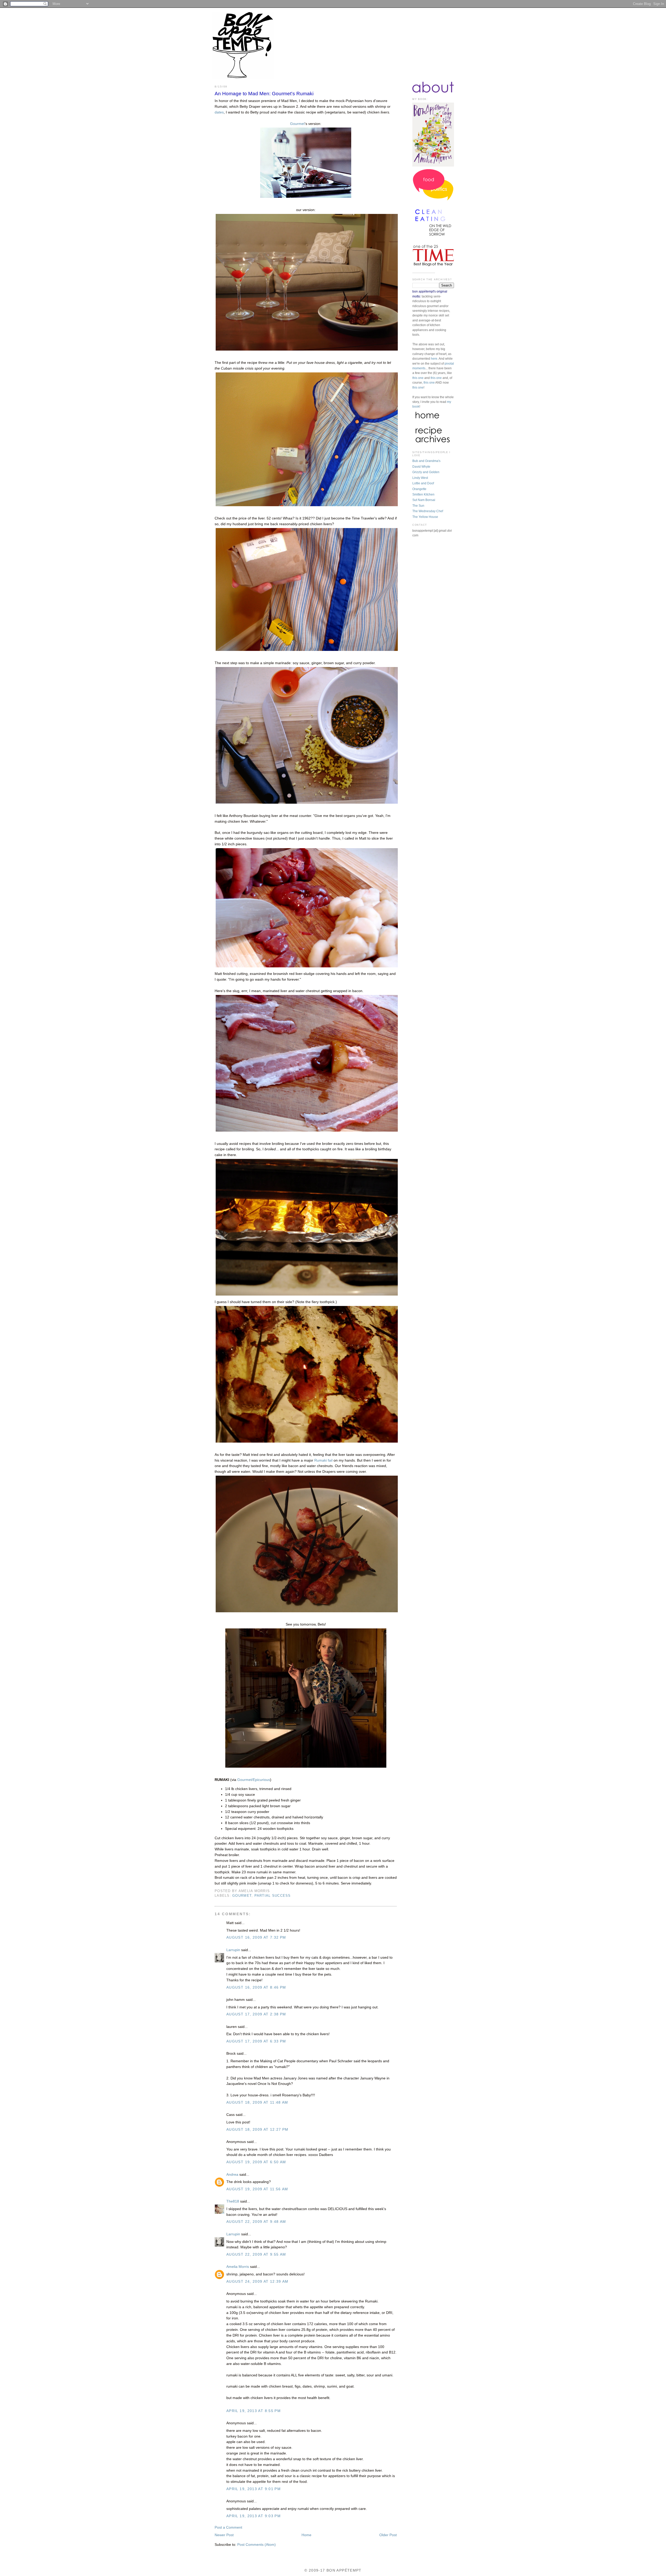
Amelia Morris (238, 2267)
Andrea (232, 2175)
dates (219, 112)
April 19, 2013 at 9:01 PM (254, 2489)
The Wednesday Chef (428, 511)
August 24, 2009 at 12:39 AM (257, 2282)
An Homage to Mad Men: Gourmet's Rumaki (264, 94)
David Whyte (421, 467)
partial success (273, 1896)
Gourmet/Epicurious (254, 1780)
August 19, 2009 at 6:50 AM (256, 2162)
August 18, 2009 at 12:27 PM (257, 2130)
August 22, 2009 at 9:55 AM (256, 2254)
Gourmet (297, 124)
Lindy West (420, 478)
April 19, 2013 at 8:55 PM (254, 2411)
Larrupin (233, 1950)
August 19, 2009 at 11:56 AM (257, 2189)
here (434, 359)
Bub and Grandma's (426, 461)
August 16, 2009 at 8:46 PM (256, 1987)
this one (418, 378)
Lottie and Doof (423, 483)
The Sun (418, 506)
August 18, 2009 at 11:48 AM (257, 2102)
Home (306, 2535)
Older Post (388, 2535)
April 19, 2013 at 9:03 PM (254, 2516)
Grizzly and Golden (426, 472)
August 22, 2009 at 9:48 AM (256, 2222)
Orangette (419, 489)
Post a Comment (228, 2527)
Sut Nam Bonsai (424, 500)
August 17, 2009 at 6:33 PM (256, 2041)
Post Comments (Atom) (257, 2545)
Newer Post (224, 2535)
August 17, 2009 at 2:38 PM (256, 2014)
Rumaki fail (323, 1460)
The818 (233, 2201)
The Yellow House (425, 517)
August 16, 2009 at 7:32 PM (256, 1937)
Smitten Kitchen (423, 494)
